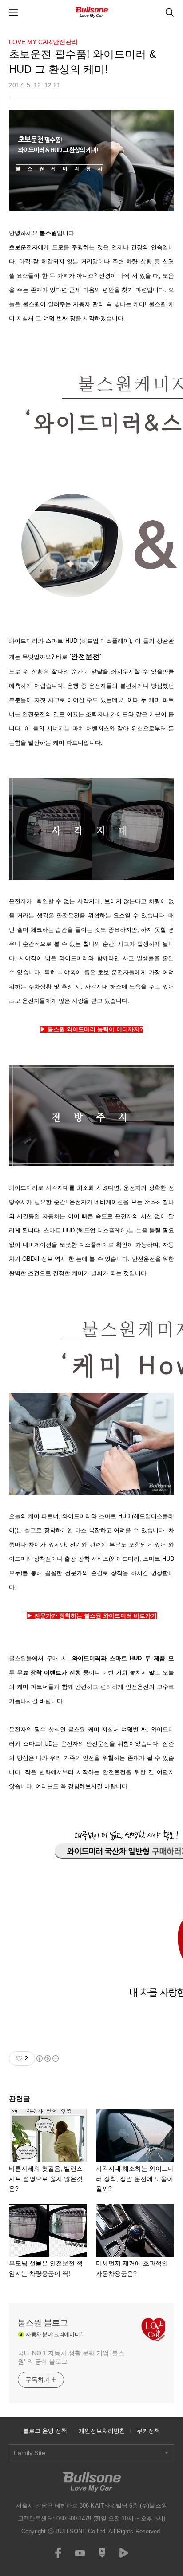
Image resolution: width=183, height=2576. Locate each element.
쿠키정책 (148, 2431)
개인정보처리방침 (102, 2431)
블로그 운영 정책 (45, 2431)
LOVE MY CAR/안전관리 (43, 42)
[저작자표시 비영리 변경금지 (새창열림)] (47, 2058)
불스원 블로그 (43, 2323)
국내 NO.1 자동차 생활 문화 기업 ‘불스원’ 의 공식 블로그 (71, 2357)
